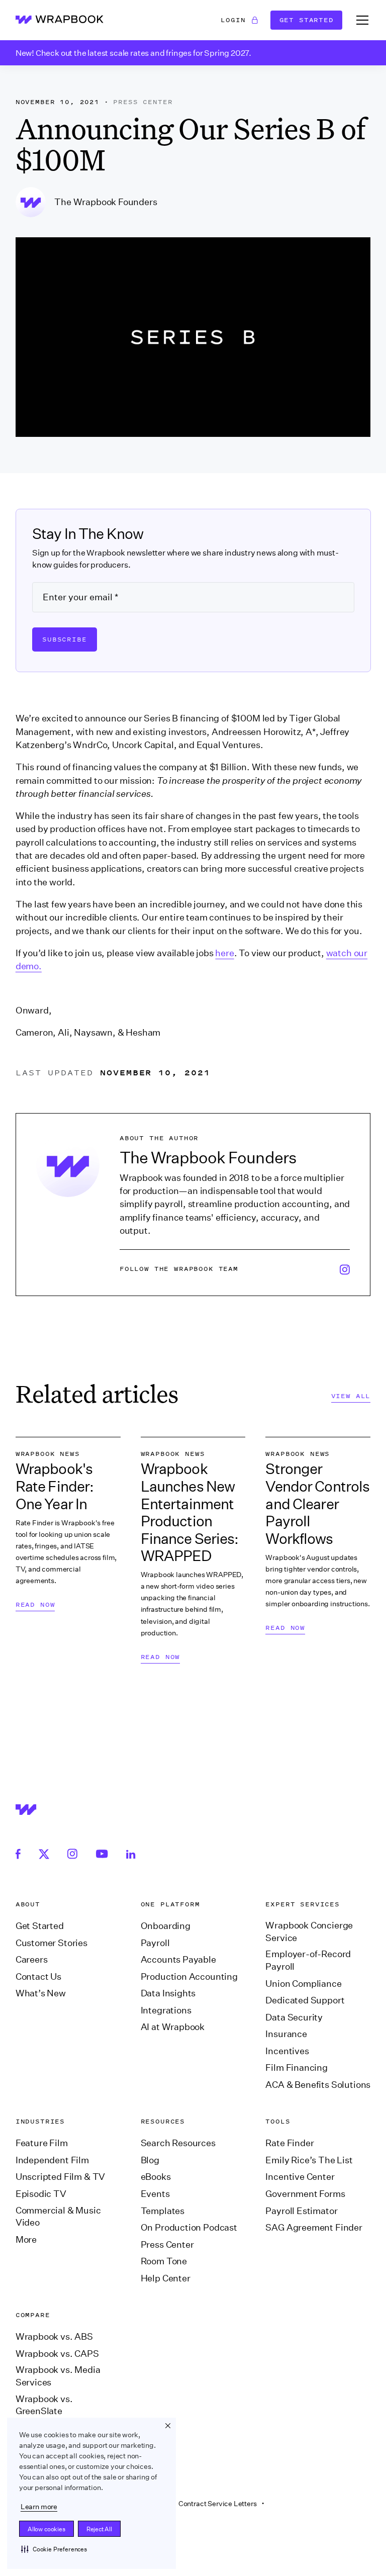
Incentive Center (300, 2177)
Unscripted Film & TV (60, 2177)
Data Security (294, 2017)
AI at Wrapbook (173, 2027)
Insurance (286, 2034)
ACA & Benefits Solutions (318, 2085)
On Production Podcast (189, 2228)
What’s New (41, 1993)
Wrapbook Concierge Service (309, 1932)
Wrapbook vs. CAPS (57, 2354)
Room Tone (164, 2261)
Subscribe (65, 639)
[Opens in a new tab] (21, 1853)
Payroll (155, 1943)
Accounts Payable (178, 1960)
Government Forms (305, 2194)
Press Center (167, 2245)
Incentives (287, 2051)
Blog (150, 2160)
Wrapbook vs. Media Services (58, 2376)
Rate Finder (289, 2143)
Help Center (166, 2278)
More (26, 2240)
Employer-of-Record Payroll (308, 1960)
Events (155, 2194)
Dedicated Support (305, 2000)
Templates (163, 2211)
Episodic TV (41, 2194)
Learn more (39, 2507)
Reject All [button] (99, 2529)
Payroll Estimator (301, 2211)
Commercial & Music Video (58, 2217)
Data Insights (168, 1993)
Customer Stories (52, 1943)
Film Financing (297, 2068)
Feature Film (42, 2143)
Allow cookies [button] (46, 2529)
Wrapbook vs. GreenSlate (44, 2405)
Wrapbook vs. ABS (54, 2337)
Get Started (307, 20)
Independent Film (52, 2160)
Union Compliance (303, 1984)
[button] (54, 2549)
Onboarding (166, 1926)
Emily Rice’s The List (309, 2160)
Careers (32, 1960)
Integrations (166, 2010)
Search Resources (178, 2143)
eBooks (156, 2177)
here (224, 953)
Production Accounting (189, 1977)
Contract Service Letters (218, 2504)
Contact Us (38, 1977)
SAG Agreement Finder (314, 2228)
